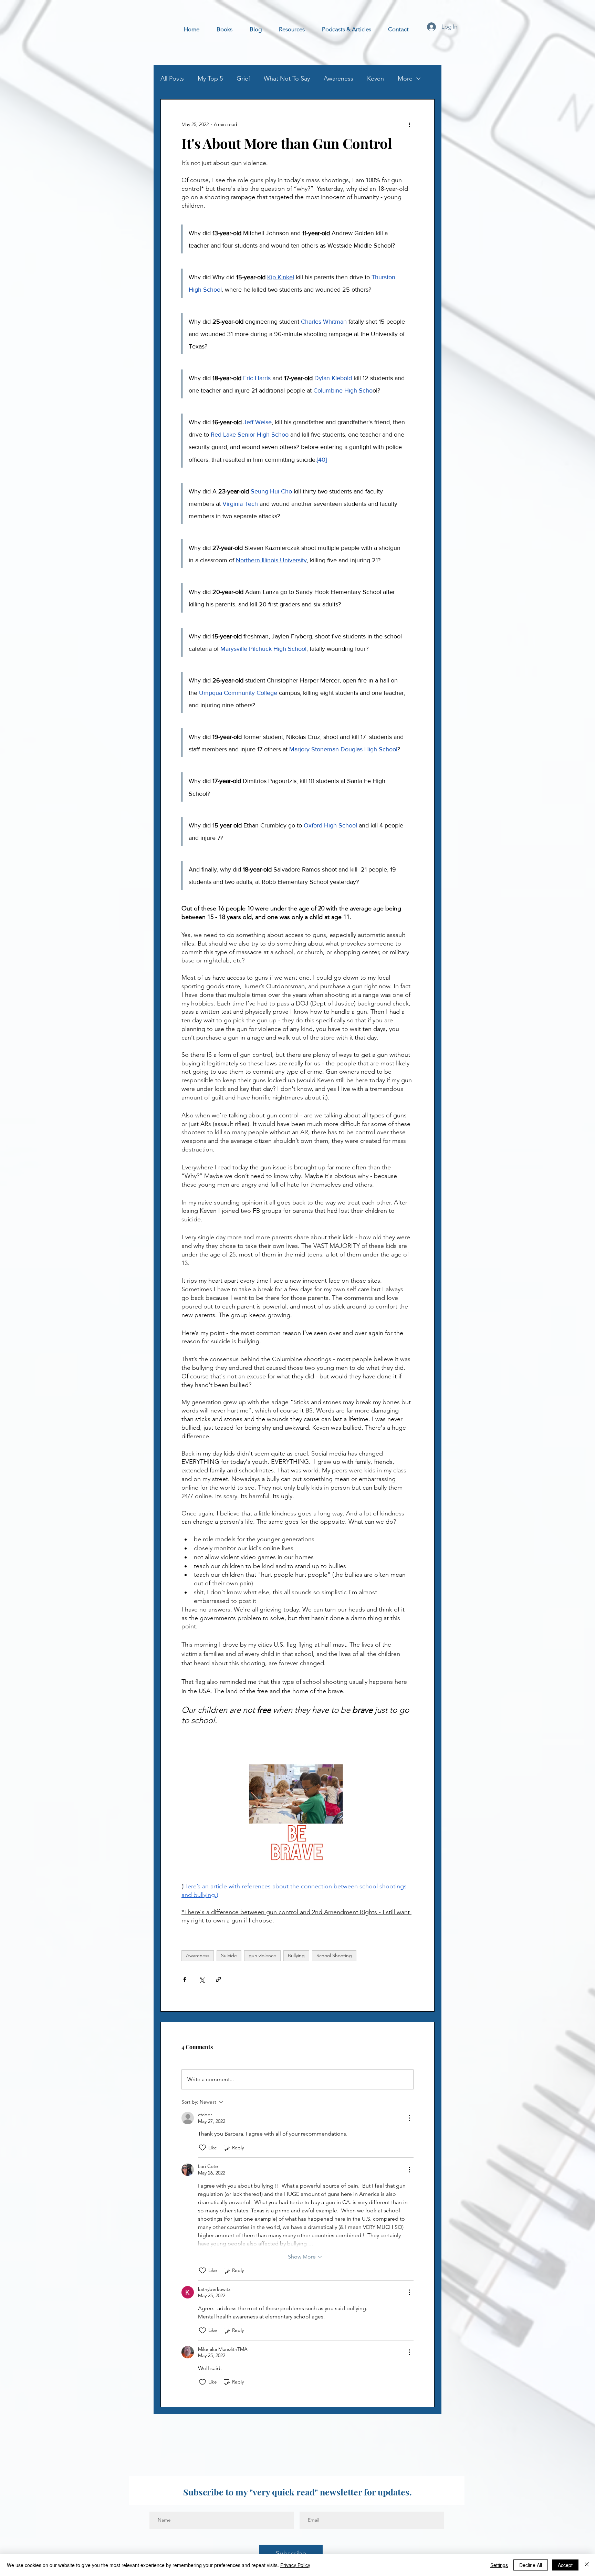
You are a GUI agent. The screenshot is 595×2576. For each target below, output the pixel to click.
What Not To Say (287, 79)
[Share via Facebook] (185, 1979)
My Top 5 (210, 79)
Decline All (531, 2565)
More (405, 79)
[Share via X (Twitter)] (202, 1979)
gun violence (262, 1956)
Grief (243, 79)
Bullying (296, 1956)
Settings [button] (499, 2565)
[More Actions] (409, 2118)
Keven (375, 79)
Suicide (229, 1956)
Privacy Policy (295, 2565)
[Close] (587, 2565)
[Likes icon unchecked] (202, 2148)
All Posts (172, 79)
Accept (565, 2565)
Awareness (338, 79)
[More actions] (409, 124)
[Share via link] (218, 1979)
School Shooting (334, 1956)
